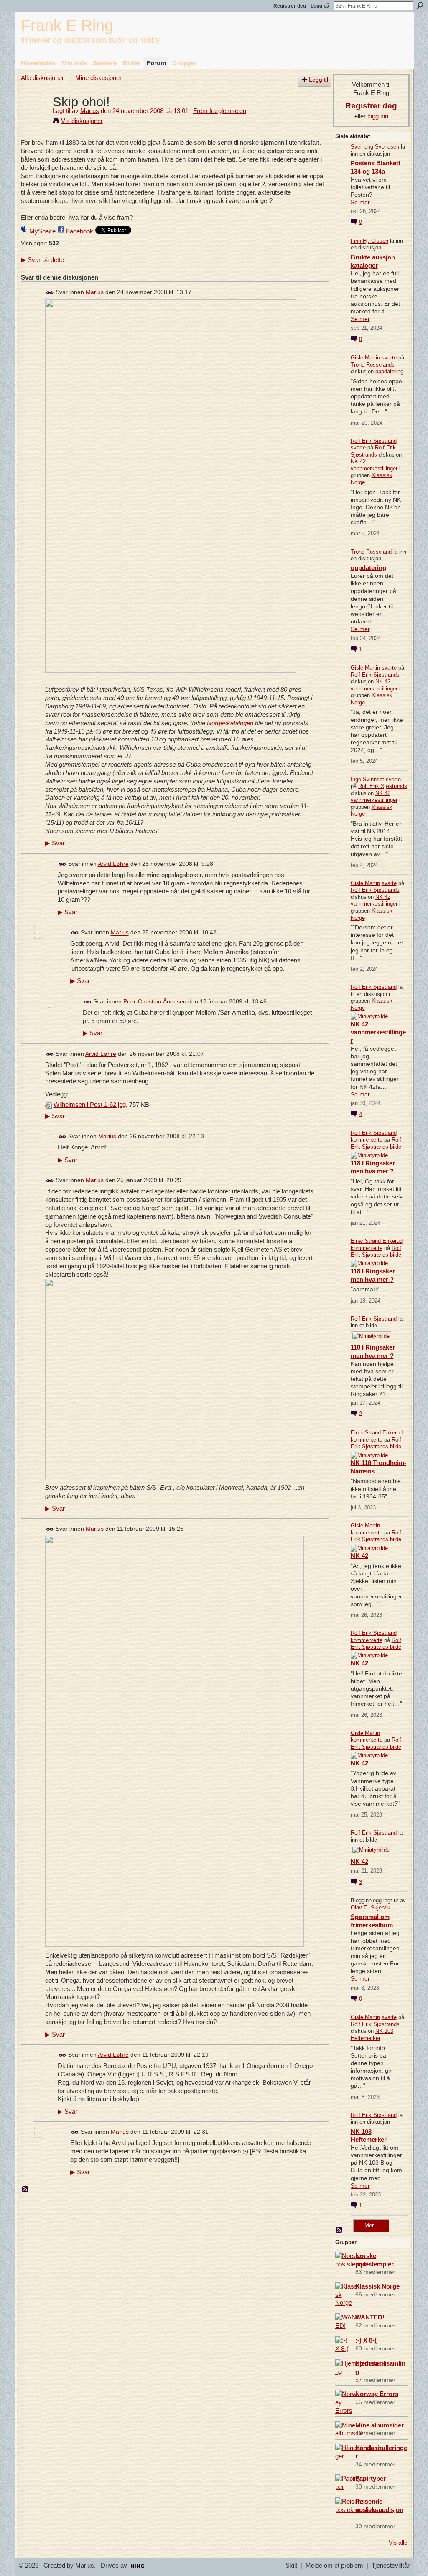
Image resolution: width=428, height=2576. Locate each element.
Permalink (50, 293)
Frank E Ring (67, 25)
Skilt (291, 2566)
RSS (25, 2190)
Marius (90, 111)
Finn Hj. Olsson (369, 241)
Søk (420, 5)
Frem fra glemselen (220, 111)
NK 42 (359, 1556)
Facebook (80, 231)
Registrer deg (290, 6)
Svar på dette (42, 260)
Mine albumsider (380, 2425)
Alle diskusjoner (42, 78)
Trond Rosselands (373, 365)
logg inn (378, 116)
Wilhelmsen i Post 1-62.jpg (90, 1105)
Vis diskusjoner (82, 121)
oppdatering (389, 371)
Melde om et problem (334, 2566)
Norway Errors (377, 2394)
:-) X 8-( (366, 2340)
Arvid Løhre (113, 864)
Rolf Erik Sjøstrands (373, 451)
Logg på (320, 6)
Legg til (318, 80)
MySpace (42, 231)
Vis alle (398, 2543)
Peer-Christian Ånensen (155, 1001)
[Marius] (34, 117)
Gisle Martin (365, 358)
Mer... (371, 2226)
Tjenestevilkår (391, 2566)
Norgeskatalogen (230, 723)
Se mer (360, 202)
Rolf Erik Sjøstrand (374, 441)
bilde (396, 1147)
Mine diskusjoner (98, 78)
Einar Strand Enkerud (377, 1241)
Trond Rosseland (371, 552)
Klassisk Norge (377, 2286)
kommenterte (367, 1140)
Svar (55, 843)
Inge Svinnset (367, 779)
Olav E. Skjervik (371, 1908)
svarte (389, 358)
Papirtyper (371, 2478)
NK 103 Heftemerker (372, 2035)
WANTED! (370, 2317)
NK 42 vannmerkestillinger (374, 465)
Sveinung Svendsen (375, 147)
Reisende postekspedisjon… (379, 2510)
